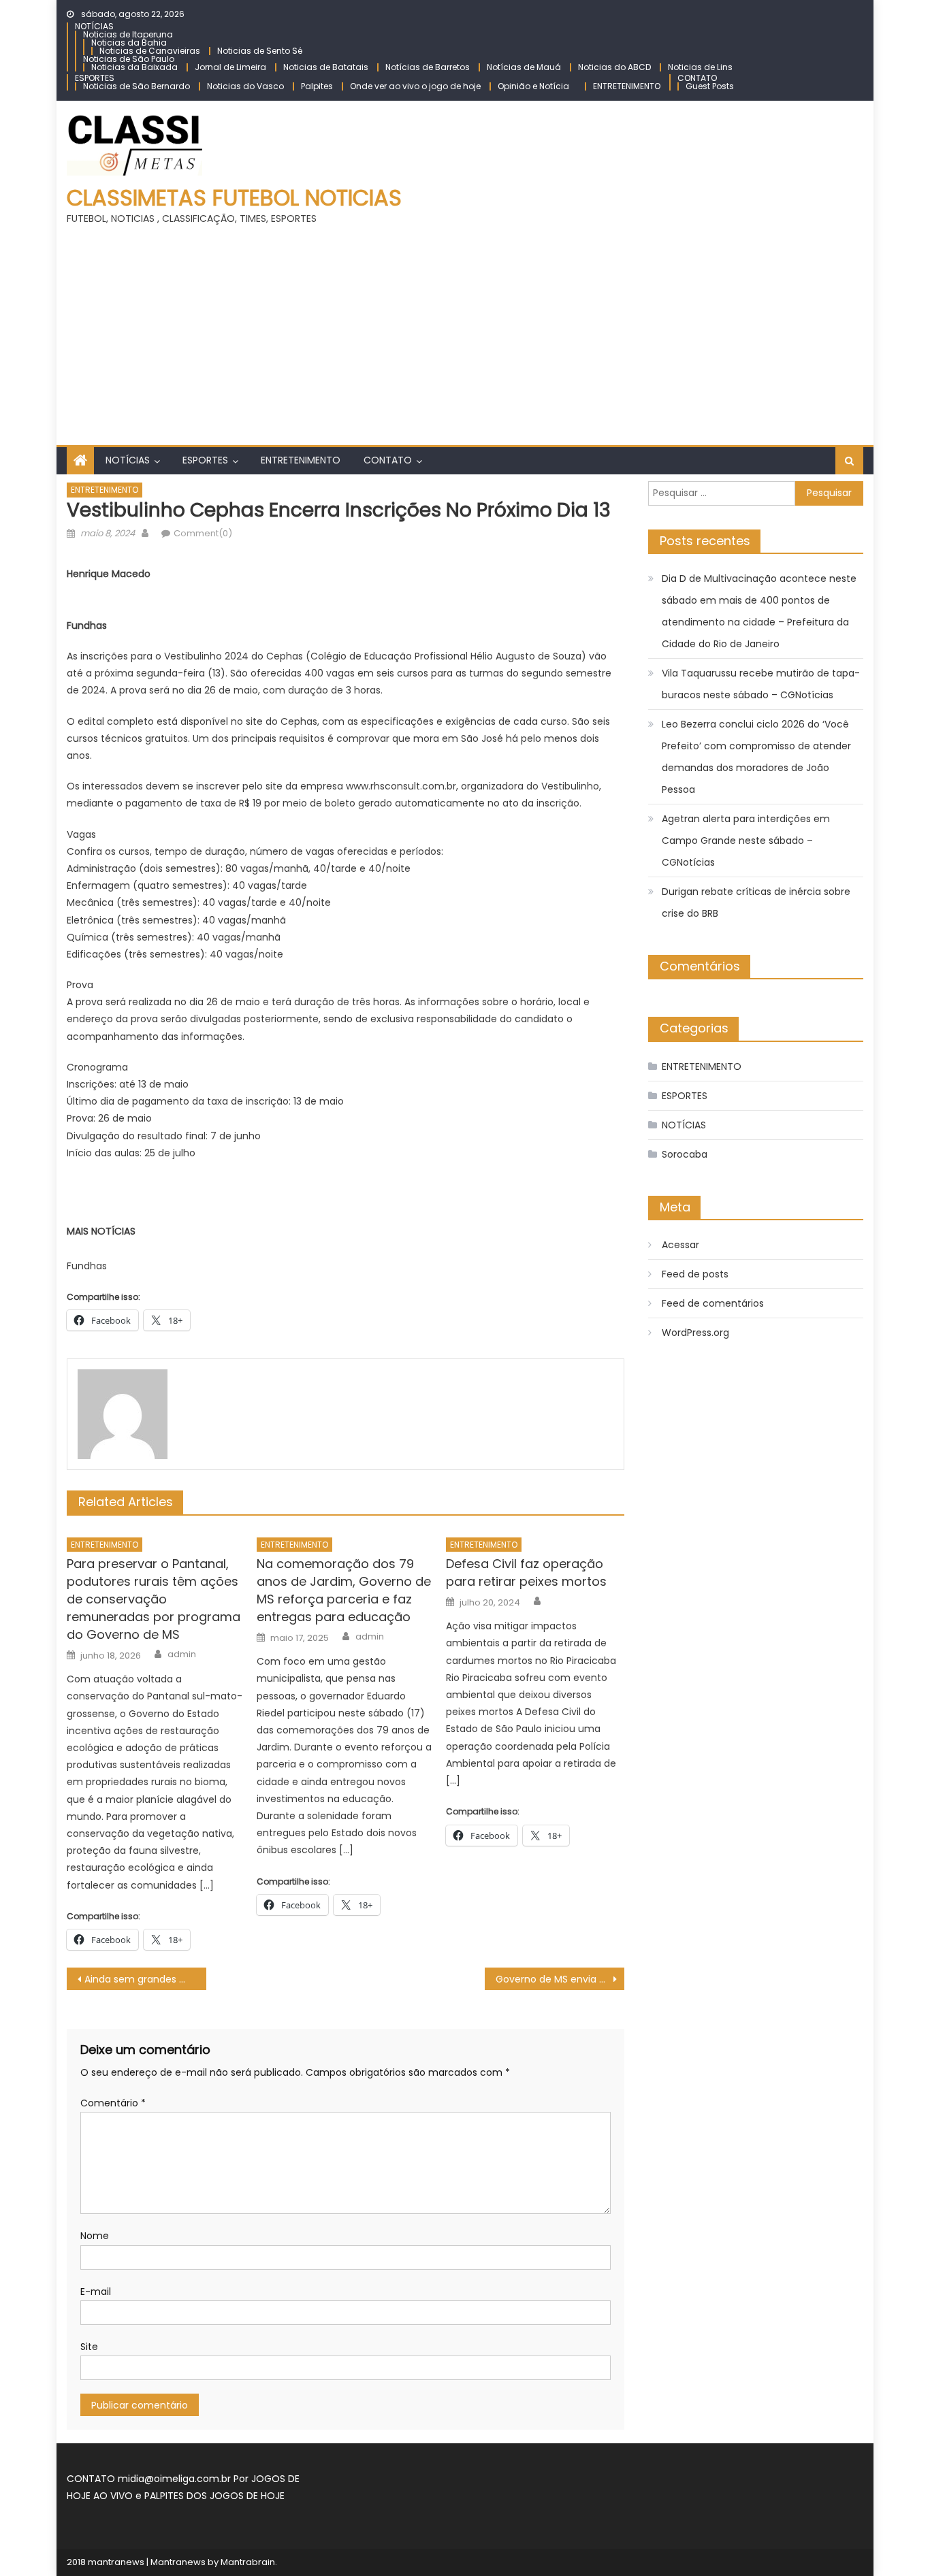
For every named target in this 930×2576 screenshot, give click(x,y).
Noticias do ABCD (614, 67)
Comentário (113, 2103)
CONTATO (697, 78)
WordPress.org (695, 1333)
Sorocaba (685, 1154)
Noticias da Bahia (129, 43)
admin (182, 1654)
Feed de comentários (713, 1303)
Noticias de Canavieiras (150, 51)
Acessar (680, 1245)
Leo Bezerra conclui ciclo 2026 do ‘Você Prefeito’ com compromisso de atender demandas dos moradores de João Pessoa (756, 757)
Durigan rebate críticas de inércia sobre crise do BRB (756, 902)
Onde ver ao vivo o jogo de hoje (415, 86)
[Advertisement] (465, 329)
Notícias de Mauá (524, 67)
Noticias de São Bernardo (137, 86)
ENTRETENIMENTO (627, 86)
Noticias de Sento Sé (260, 51)
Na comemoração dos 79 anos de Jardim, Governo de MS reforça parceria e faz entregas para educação (344, 1590)
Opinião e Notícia (533, 86)
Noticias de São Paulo (129, 59)
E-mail (96, 2292)
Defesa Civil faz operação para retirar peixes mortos (526, 1572)
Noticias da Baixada (134, 67)
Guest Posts (710, 86)
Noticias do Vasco (245, 86)
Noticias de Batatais (326, 67)
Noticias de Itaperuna (128, 34)
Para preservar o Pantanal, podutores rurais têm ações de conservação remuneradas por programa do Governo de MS (154, 1599)
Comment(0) (203, 533)
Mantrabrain (248, 2562)
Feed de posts (695, 1274)
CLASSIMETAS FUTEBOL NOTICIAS (234, 198)
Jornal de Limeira (230, 67)
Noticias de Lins (700, 67)
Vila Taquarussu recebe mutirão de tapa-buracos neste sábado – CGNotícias (761, 684)
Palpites (317, 86)
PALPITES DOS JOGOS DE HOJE (214, 2496)
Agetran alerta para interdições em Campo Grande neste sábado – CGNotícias (746, 841)
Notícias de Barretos (428, 67)
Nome (95, 2236)
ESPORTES (95, 78)
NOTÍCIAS (94, 26)
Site (89, 2347)
